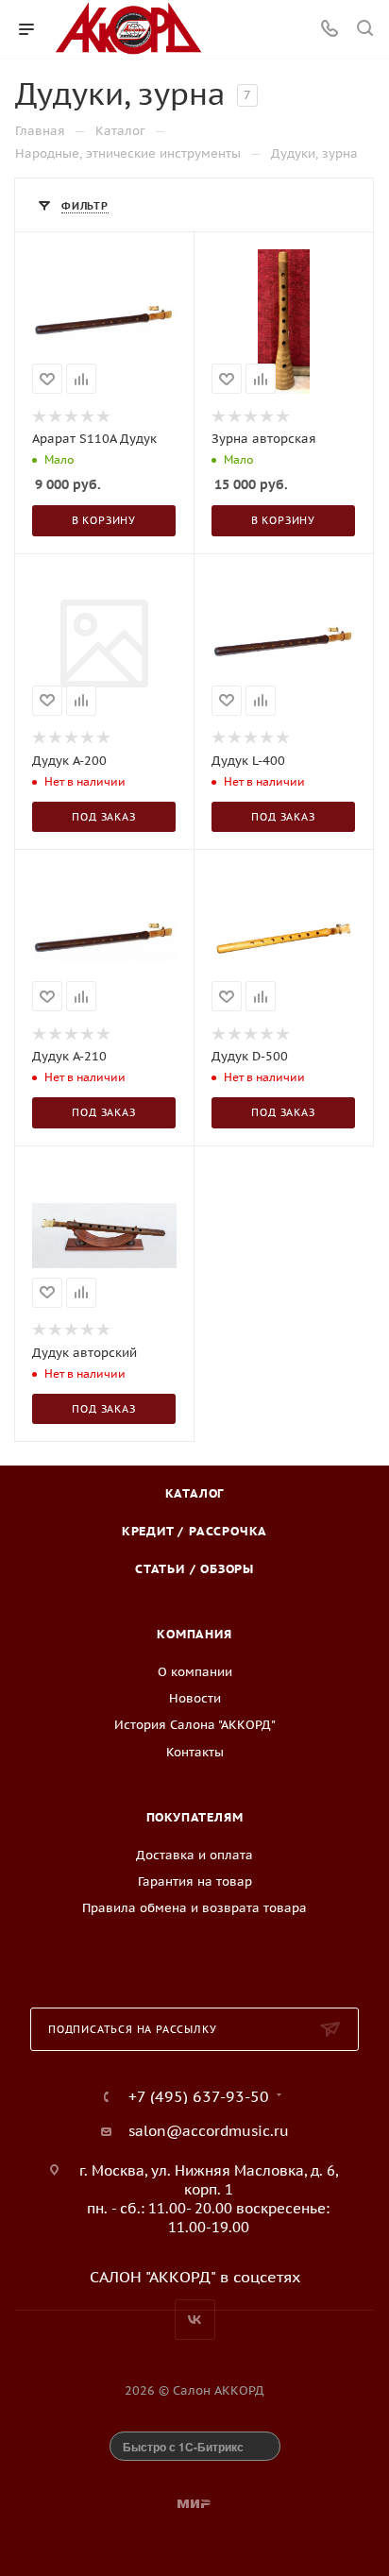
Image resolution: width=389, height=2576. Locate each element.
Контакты (195, 1752)
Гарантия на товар (195, 1881)
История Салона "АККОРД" (195, 1725)
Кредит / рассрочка (194, 1531)
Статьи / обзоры (194, 1569)
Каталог (195, 1493)
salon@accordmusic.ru (209, 2131)
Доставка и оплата (194, 1855)
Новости (195, 1698)
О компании (195, 1672)
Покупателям (195, 1817)
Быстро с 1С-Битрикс (183, 2447)
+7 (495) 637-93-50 (199, 2096)
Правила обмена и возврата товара (194, 1908)
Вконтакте (195, 2320)
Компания (194, 1634)
